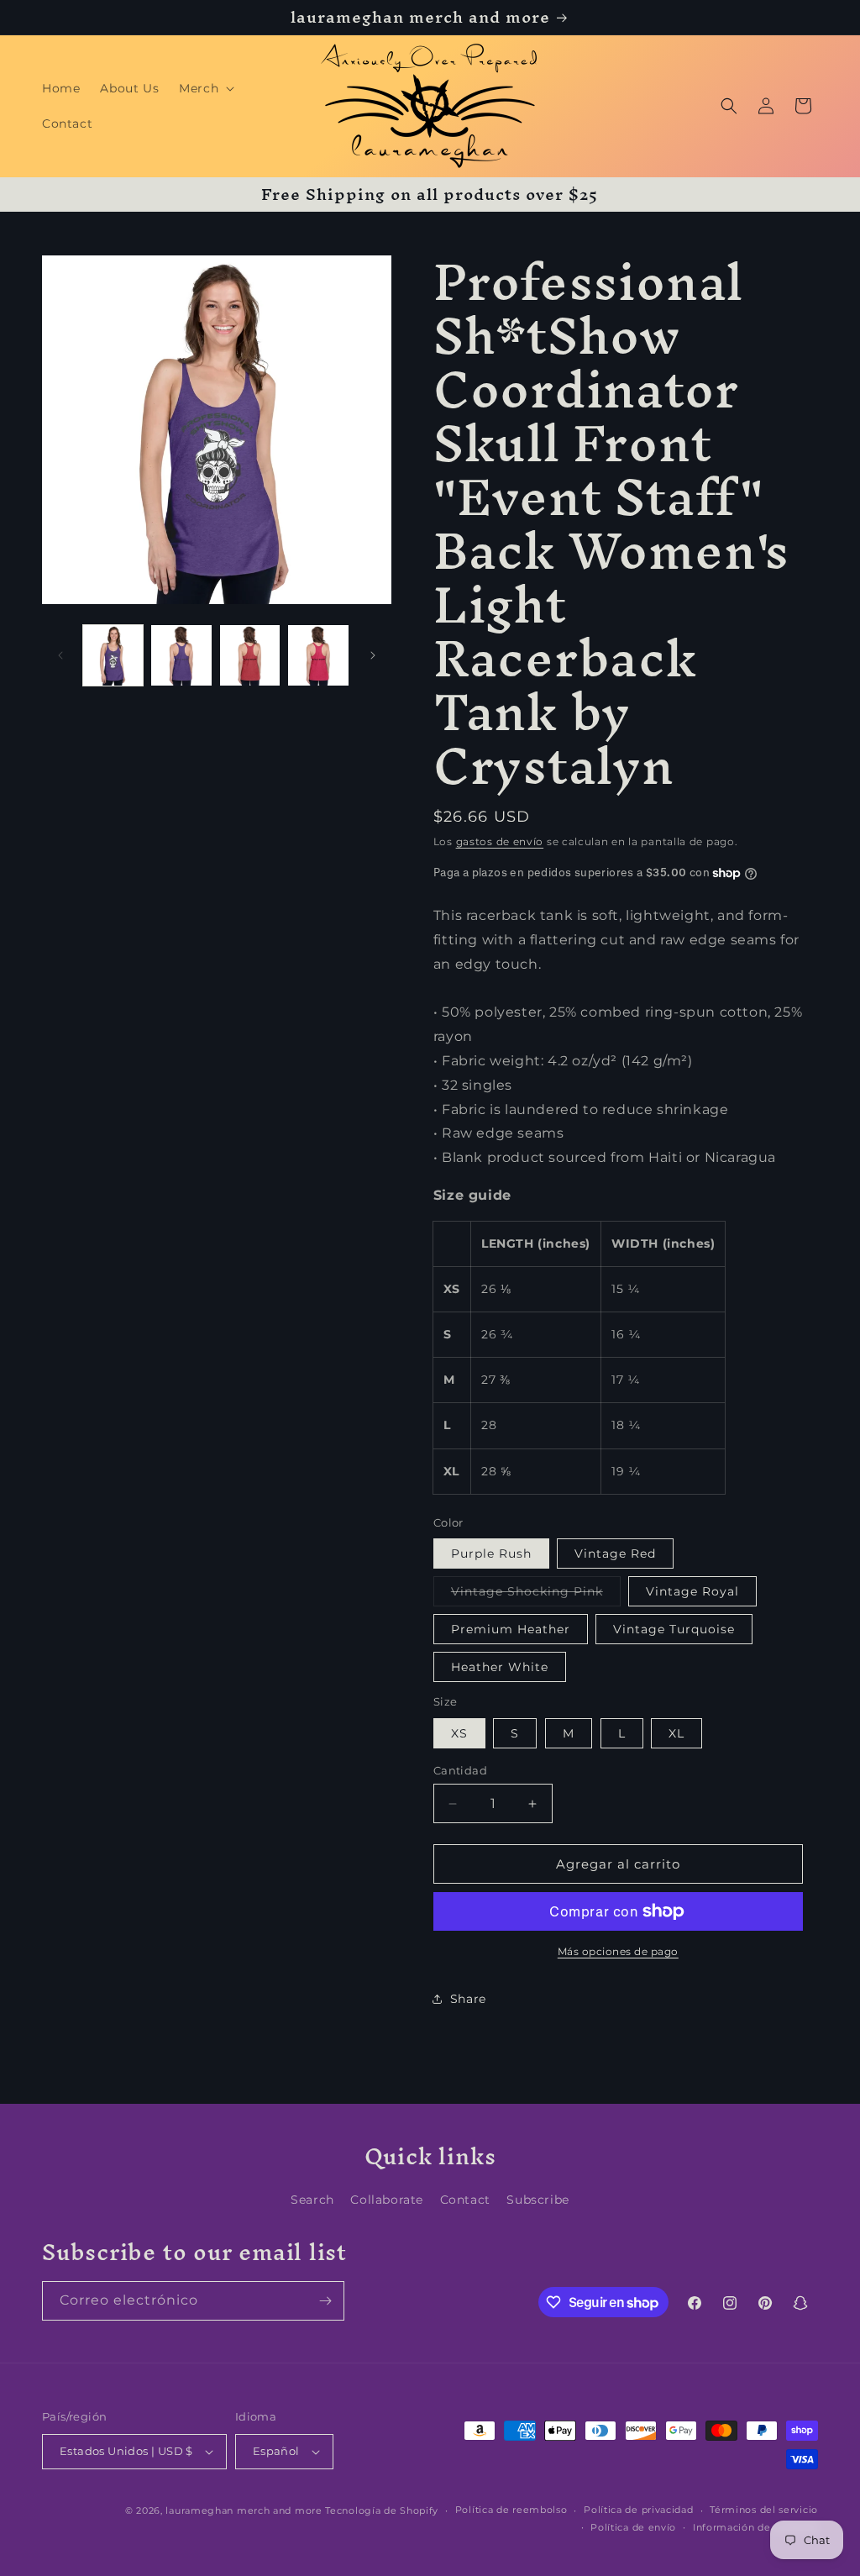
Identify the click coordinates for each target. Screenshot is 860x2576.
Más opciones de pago (618, 1951)
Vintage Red (615, 1553)
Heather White (500, 1667)
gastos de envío (500, 841)
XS (459, 1733)
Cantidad (460, 1770)
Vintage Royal (692, 1591)
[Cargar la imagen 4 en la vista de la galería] (250, 655)
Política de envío (633, 2527)
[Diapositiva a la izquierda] (60, 655)
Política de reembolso (511, 2510)
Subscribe (537, 2200)
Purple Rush (491, 1553)
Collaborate (387, 2200)
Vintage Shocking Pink (536, 1595)
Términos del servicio (764, 2510)
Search (312, 2200)
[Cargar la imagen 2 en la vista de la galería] (181, 655)
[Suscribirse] (325, 2301)
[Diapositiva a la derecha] (373, 655)
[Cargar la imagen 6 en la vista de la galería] (318, 655)
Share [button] (468, 1999)
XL (676, 1733)
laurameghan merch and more (244, 2510)
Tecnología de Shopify (382, 2510)
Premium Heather (511, 1629)
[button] (205, 88)
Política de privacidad (638, 2510)
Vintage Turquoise (674, 1629)
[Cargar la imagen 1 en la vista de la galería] (113, 655)
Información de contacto (755, 2527)
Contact (465, 2200)
